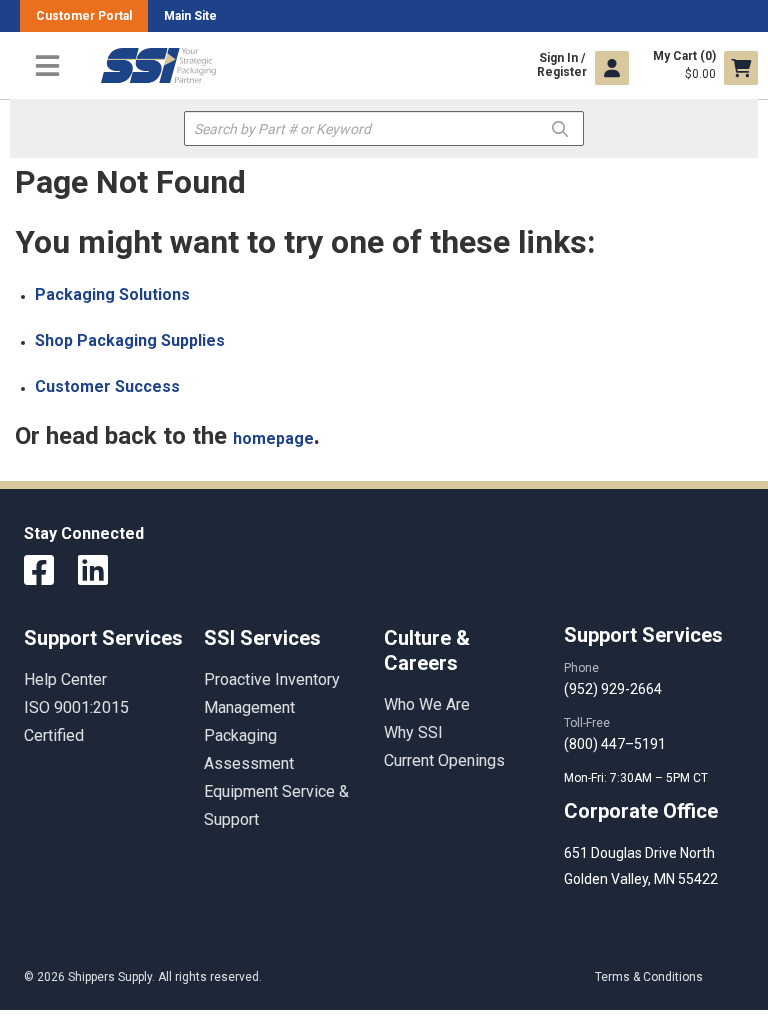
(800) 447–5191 (615, 744)
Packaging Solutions (112, 294)
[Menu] (47, 65)
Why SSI (413, 732)
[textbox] (384, 128)
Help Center (65, 679)
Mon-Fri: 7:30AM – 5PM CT (637, 778)
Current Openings (444, 760)
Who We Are (427, 704)
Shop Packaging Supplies (130, 340)
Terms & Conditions (649, 977)
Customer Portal (84, 16)
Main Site (190, 16)
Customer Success (107, 386)
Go (560, 127)
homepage (273, 438)
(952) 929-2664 (613, 689)
